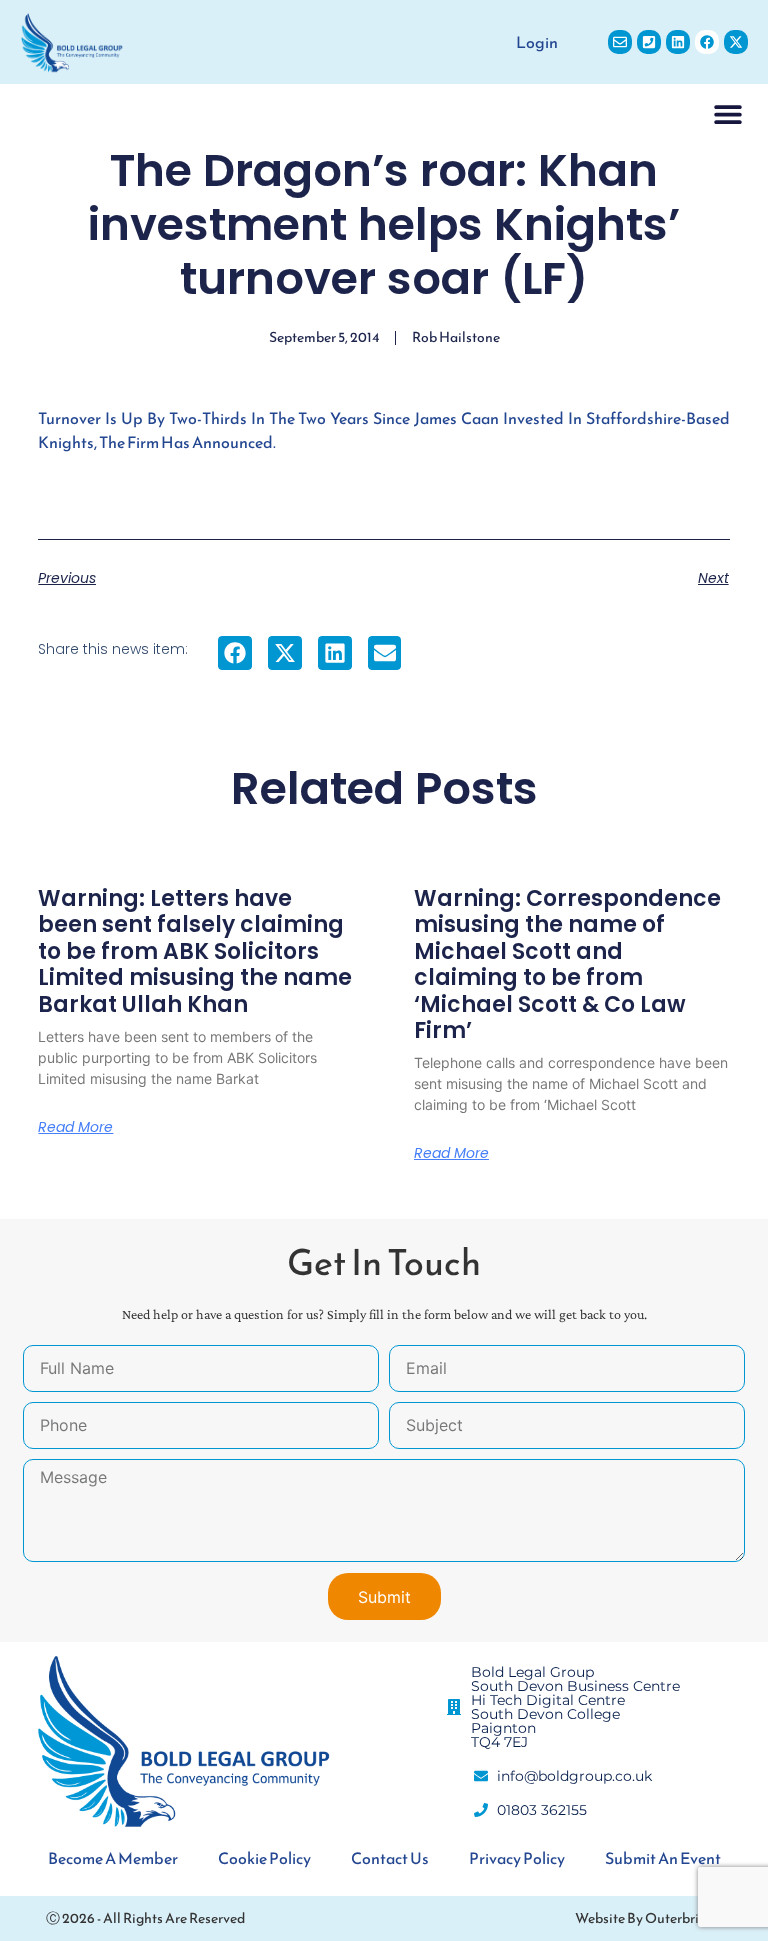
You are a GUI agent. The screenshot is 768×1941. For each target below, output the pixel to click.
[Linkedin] (678, 42)
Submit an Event (663, 1858)
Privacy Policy (517, 1858)
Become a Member (113, 1858)
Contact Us (390, 1858)
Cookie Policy (264, 1858)
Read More (75, 1127)
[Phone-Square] (649, 42)
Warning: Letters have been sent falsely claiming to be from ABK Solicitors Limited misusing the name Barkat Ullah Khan (195, 951)
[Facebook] (707, 42)
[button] (727, 113)
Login (537, 42)
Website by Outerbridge (648, 1918)
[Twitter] (736, 42)
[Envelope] (620, 42)
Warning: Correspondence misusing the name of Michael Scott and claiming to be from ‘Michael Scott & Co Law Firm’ (567, 964)
